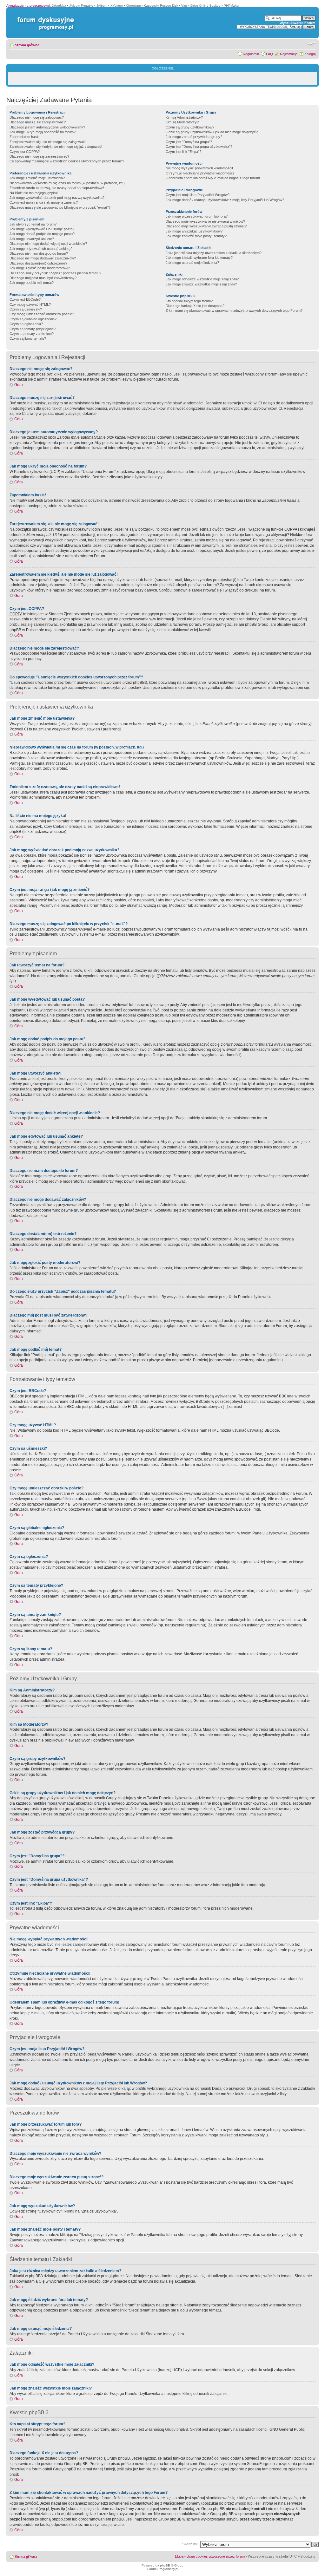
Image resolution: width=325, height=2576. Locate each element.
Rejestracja (289, 54)
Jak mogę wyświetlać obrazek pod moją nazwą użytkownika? (57, 198)
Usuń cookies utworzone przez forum (216, 2556)
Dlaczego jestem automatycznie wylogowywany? (47, 127)
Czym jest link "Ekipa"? (183, 152)
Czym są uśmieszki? (26, 309)
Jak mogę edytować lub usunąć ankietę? (41, 249)
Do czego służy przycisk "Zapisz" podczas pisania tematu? (55, 273)
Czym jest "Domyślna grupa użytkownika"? (199, 147)
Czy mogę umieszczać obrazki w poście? (42, 314)
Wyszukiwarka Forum (298, 23)
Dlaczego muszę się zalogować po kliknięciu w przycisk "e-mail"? (60, 207)
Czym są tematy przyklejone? (33, 329)
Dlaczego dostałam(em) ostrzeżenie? (38, 263)
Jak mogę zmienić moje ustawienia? (37, 178)
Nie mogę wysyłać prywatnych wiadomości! (199, 168)
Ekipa (179, 2556)
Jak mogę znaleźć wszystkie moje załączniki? (201, 284)
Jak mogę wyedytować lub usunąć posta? (42, 229)
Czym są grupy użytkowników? (190, 127)
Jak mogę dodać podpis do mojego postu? (42, 234)
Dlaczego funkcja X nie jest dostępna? (195, 306)
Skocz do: (190, 2544)
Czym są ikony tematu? (28, 338)
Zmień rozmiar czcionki (311, 44)
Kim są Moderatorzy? (182, 122)
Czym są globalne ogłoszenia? (33, 319)
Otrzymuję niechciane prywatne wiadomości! (200, 173)
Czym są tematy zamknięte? (32, 334)
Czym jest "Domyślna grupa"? (189, 142)
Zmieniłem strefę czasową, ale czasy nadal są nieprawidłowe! (57, 188)
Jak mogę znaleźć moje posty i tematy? (196, 236)
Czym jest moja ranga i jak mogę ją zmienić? (44, 202)
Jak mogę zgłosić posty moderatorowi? (40, 268)
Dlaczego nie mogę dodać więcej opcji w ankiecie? (48, 244)
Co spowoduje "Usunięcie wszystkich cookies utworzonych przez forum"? (67, 161)
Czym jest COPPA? (25, 152)
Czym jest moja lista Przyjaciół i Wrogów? (198, 195)
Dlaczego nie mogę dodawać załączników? (43, 258)
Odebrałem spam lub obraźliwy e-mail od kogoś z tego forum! (213, 178)
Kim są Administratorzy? (184, 117)
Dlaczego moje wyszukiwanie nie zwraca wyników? (205, 221)
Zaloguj (310, 54)
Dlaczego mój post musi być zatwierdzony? (43, 278)
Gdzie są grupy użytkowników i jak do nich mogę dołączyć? (212, 132)
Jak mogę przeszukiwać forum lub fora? (197, 216)
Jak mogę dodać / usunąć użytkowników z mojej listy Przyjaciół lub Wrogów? (225, 200)
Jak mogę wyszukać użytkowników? (194, 231)
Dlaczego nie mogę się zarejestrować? (39, 156)
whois (240, 2503)
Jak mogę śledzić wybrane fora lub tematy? (199, 258)
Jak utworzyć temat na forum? (33, 224)
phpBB (165, 2565)
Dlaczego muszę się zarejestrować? (38, 122)
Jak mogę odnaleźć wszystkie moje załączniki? (202, 279)
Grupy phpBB (177, 2429)
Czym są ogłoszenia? (26, 324)
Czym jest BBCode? (25, 299)
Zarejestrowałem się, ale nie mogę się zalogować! (48, 142)
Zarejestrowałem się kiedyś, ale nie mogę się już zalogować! (56, 147)
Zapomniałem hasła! (25, 137)
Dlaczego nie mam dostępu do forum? (39, 253)
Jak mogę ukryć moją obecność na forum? (43, 132)
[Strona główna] (44, 17)
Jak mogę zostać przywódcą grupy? (194, 137)
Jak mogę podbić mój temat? (32, 283)
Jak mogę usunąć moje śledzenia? (192, 263)
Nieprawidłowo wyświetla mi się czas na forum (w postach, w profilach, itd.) (67, 183)
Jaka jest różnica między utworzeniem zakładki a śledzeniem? (214, 253)
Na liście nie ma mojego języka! (34, 193)
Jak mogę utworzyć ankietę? (32, 239)
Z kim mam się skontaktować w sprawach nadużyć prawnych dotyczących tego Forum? (234, 311)
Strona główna (27, 45)
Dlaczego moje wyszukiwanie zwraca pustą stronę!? (206, 226)
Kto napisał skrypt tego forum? (189, 301)
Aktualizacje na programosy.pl (28, 6)
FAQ (269, 54)
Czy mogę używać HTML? (30, 304)
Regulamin (251, 54)
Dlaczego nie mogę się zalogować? (37, 117)
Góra (19, 385)
